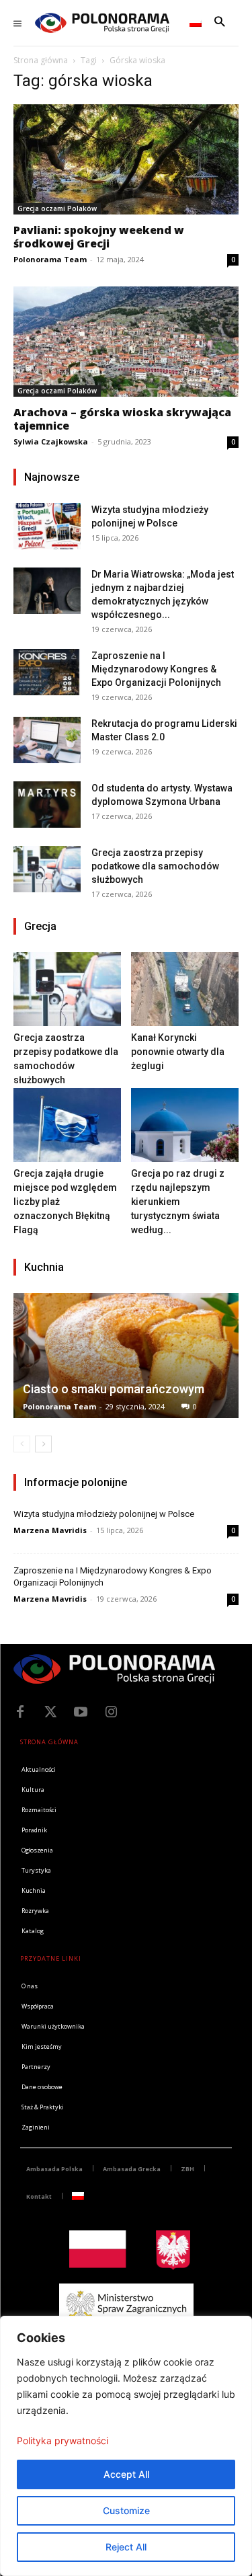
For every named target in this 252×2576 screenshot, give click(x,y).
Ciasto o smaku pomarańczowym (114, 1389)
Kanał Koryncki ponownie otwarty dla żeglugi (178, 1052)
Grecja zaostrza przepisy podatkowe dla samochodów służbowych (155, 866)
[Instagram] (111, 1712)
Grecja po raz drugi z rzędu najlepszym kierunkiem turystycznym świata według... (178, 1202)
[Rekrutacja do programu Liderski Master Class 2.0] (47, 740)
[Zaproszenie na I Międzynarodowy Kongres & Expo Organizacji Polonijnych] (47, 672)
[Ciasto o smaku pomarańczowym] (126, 1355)
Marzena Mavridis (50, 1530)
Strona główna (41, 60)
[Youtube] (81, 1712)
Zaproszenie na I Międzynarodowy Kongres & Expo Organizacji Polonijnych (156, 669)
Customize (126, 2510)
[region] (126, 2446)
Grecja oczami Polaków (57, 208)
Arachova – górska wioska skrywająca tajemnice (122, 419)
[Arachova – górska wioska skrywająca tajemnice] (126, 342)
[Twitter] (50, 1712)
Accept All (126, 2474)
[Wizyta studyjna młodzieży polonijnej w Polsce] (47, 526)
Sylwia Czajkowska (51, 441)
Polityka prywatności (62, 2441)
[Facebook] (20, 1712)
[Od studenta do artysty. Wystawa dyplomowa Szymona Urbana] (47, 805)
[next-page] (43, 1444)
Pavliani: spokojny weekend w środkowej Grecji (99, 237)
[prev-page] (22, 1444)
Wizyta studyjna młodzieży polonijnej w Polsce (104, 1514)
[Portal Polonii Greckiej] (102, 23)
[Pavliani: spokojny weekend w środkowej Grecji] (126, 159)
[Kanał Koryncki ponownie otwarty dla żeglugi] (185, 989)
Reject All (126, 2547)
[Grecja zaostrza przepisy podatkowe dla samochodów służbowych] (47, 869)
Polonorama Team (50, 259)
